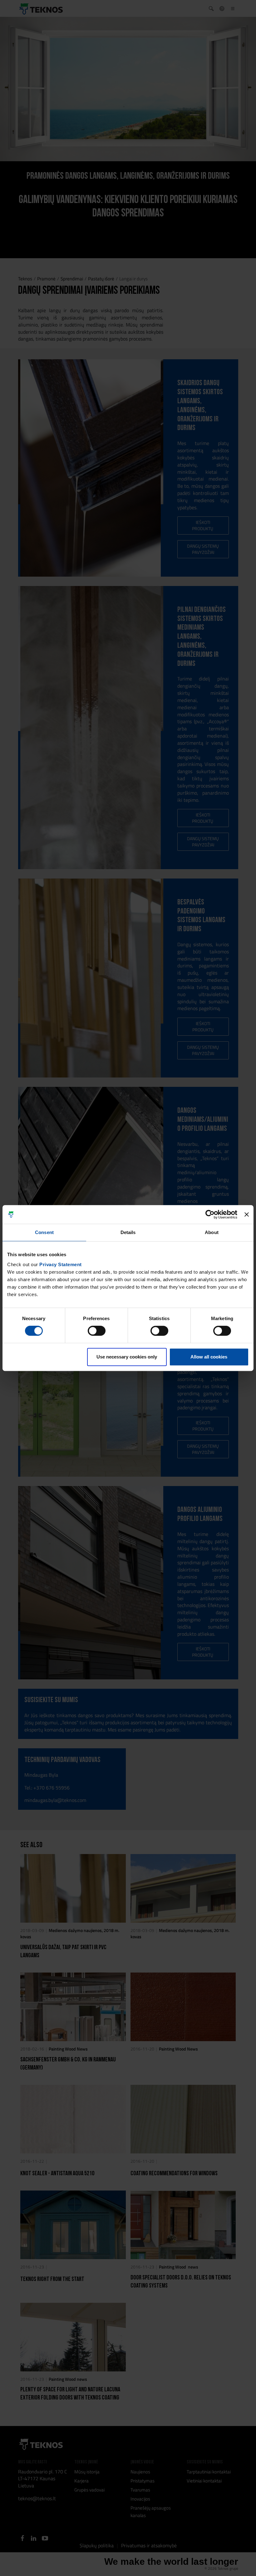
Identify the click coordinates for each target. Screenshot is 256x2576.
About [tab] (212, 1232)
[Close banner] (247, 1214)
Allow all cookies (209, 1357)
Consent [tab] (44, 1232)
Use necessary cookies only (127, 1357)
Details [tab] (128, 1232)
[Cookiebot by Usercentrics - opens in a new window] (210, 1214)
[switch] (97, 1331)
